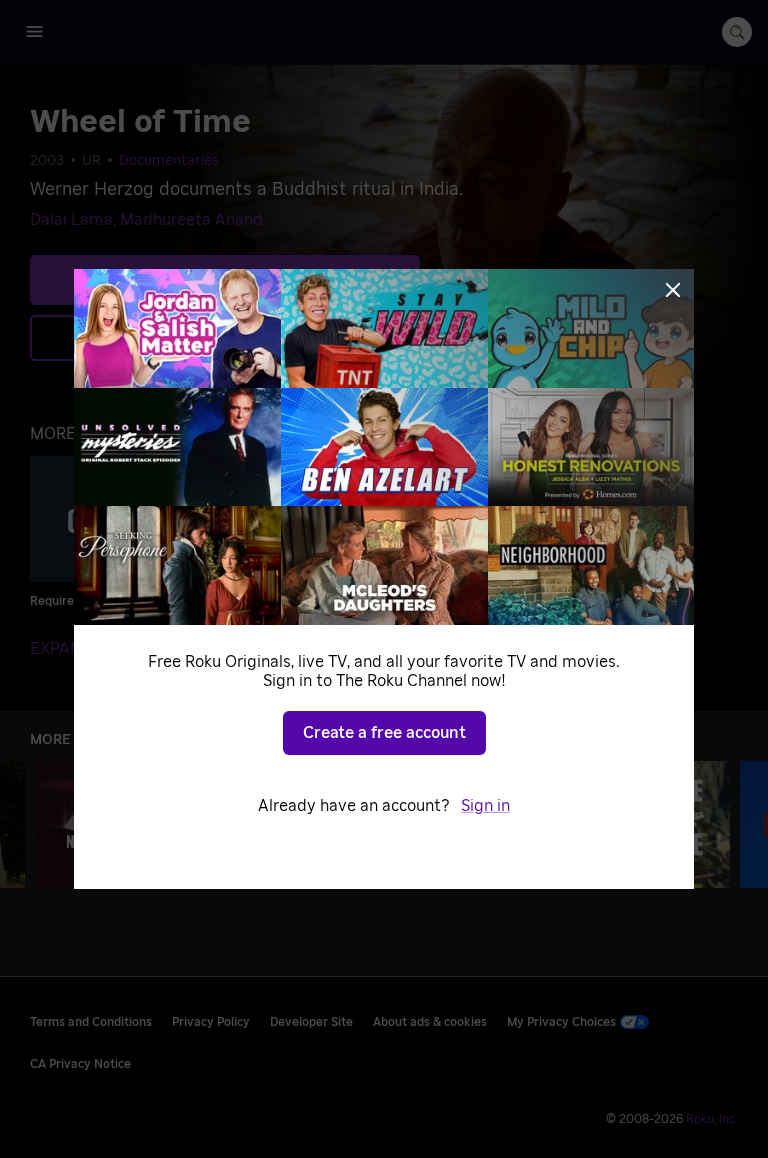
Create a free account (384, 733)
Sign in (485, 806)
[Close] (673, 290)
